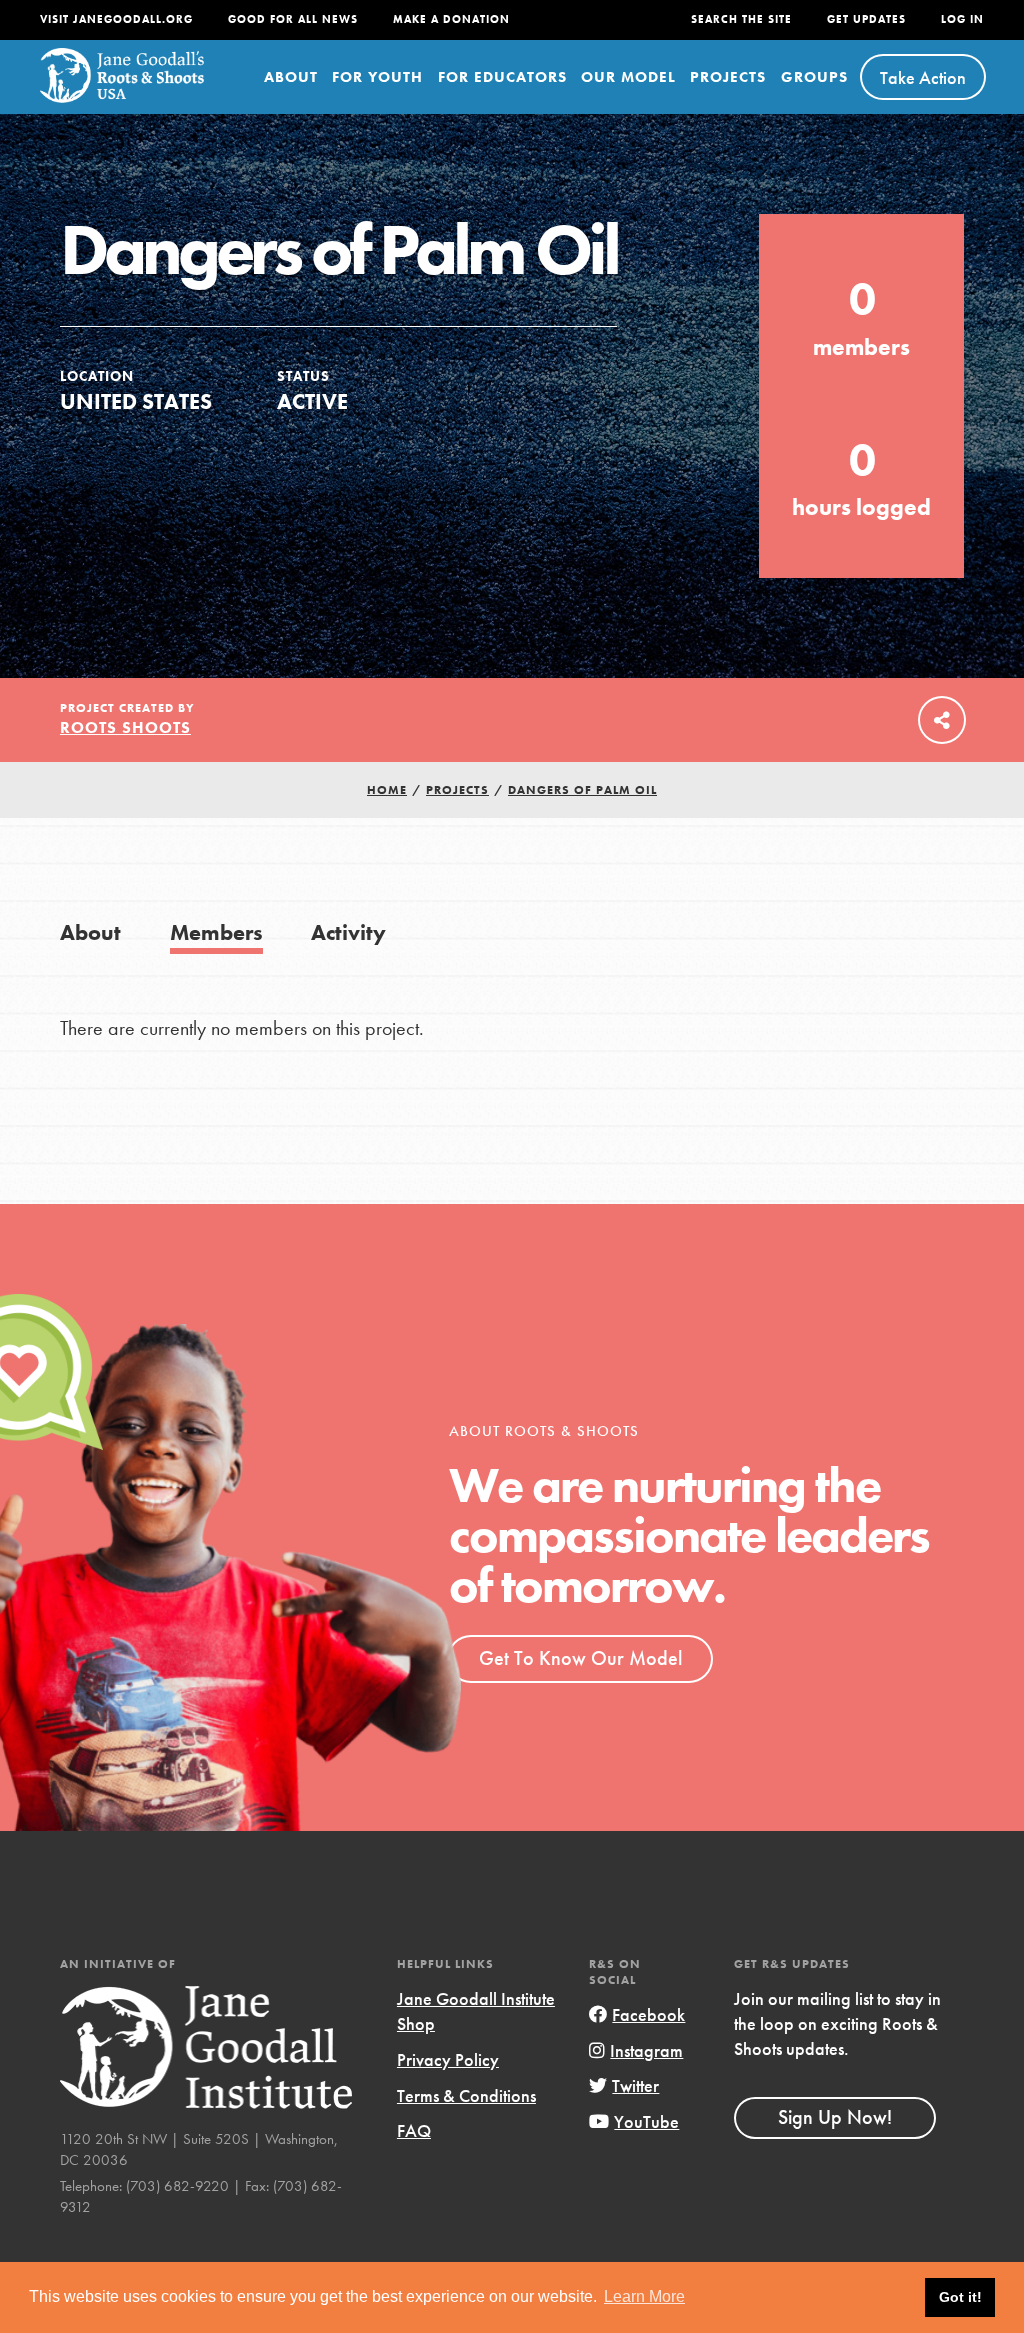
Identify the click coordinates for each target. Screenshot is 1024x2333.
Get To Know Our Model (580, 1658)
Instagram (646, 2050)
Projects (728, 77)
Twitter (635, 2085)
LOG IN (962, 19)
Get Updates (866, 19)
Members (216, 932)
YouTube (646, 2121)
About (291, 77)
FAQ (414, 2130)
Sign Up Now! (835, 2117)
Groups (814, 77)
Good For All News (293, 19)
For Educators (502, 77)
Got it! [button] (960, 2297)
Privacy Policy (448, 2059)
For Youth (377, 77)
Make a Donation (451, 19)
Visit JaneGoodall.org (116, 19)
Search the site (741, 19)
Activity (348, 932)
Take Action (923, 77)
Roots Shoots (125, 727)
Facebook (648, 2014)
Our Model (628, 77)
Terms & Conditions (466, 2095)
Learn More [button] (644, 2296)
